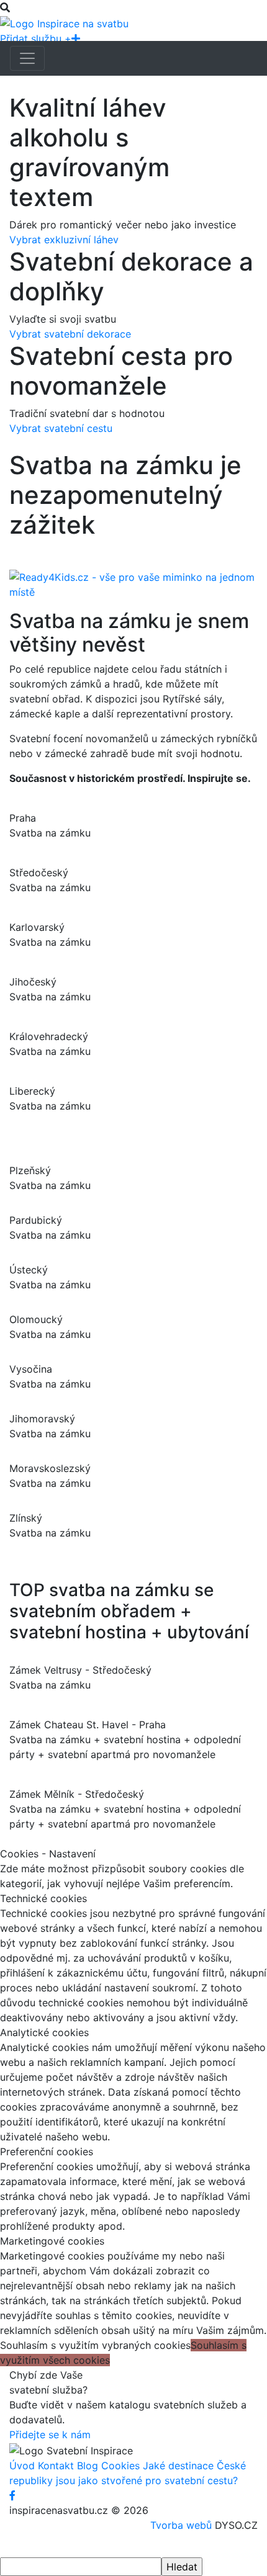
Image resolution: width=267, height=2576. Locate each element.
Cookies (120, 2466)
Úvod (22, 2466)
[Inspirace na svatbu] (64, 22)
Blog (88, 2466)
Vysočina (31, 1369)
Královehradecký (49, 1036)
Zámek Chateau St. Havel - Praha (88, 1725)
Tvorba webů (181, 2525)
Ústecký (29, 1270)
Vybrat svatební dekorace (70, 334)
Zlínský (26, 1518)
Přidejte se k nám (50, 2435)
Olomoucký (36, 1319)
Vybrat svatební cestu (61, 428)
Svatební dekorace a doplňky (131, 277)
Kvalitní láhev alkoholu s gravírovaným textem (89, 153)
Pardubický (36, 1220)
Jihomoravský (42, 1419)
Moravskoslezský (50, 1468)
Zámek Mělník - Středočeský (77, 1794)
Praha (23, 818)
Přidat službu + (36, 38)
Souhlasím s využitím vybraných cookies (95, 2345)
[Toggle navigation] (27, 58)
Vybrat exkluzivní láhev (64, 240)
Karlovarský (37, 927)
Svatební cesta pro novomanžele (121, 371)
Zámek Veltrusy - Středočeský (80, 1670)
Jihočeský (33, 982)
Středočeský (39, 873)
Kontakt (56, 2466)
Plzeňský (30, 1170)
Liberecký (32, 1091)
